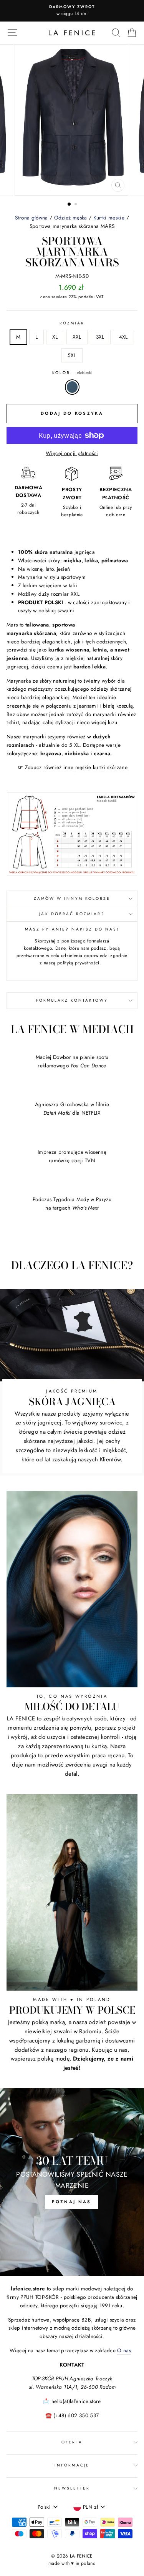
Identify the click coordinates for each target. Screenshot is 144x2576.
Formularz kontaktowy (72, 1000)
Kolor (72, 373)
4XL (123, 337)
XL (55, 337)
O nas (124, 2350)
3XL (100, 337)
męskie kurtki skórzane (101, 767)
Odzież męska (71, 218)
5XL (72, 355)
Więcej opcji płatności (72, 453)
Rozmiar (72, 323)
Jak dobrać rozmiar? (72, 914)
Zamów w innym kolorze (72, 898)
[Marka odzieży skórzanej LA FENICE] (72, 33)
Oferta (72, 2442)
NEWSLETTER (72, 2488)
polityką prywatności (78, 963)
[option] (72, 11)
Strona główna (31, 218)
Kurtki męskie (109, 218)
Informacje (72, 2465)
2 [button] (76, 205)
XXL (77, 337)
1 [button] (70, 204)
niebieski (72, 387)
